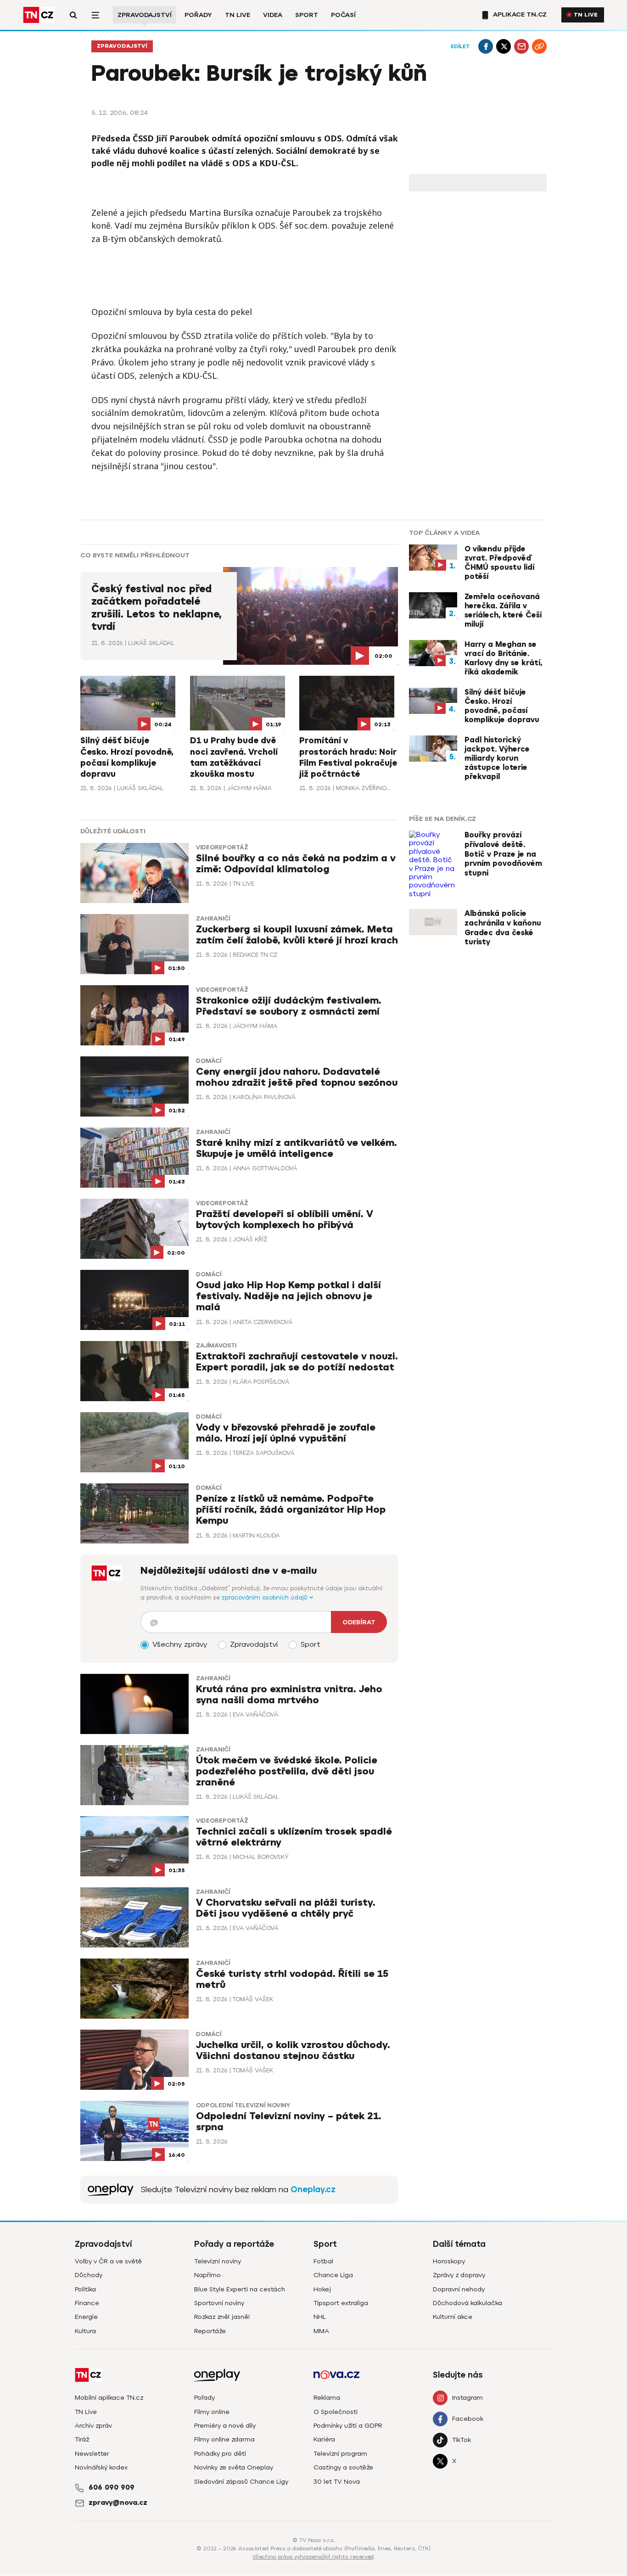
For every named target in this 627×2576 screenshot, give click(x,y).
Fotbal (323, 2261)
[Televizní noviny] (111, 2190)
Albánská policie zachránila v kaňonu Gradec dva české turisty (503, 928)
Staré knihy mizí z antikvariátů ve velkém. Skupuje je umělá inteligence (297, 1148)
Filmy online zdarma (224, 2439)
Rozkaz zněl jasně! (222, 2317)
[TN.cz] (39, 15)
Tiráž (82, 2439)
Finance (87, 2303)
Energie (86, 2317)
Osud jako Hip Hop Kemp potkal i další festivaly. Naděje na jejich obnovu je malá (288, 1296)
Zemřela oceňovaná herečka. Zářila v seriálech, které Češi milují (503, 611)
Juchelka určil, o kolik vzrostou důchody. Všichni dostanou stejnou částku (293, 2051)
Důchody (89, 2275)
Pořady (198, 15)
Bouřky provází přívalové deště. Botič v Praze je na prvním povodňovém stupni (503, 854)
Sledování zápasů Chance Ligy (241, 2482)
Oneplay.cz (313, 2189)
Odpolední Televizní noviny (243, 2105)
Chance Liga (333, 2275)
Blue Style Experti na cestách (240, 2289)
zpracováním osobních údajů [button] (266, 1597)
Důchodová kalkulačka (467, 2303)
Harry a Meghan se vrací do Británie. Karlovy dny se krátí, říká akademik (503, 658)
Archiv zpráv (93, 2426)
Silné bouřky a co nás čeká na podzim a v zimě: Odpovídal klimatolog (296, 864)
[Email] (521, 46)
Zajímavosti (216, 1346)
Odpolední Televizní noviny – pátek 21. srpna (289, 2122)
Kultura (85, 2331)
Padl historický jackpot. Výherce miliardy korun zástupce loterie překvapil (497, 758)
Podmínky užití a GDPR (348, 2426)
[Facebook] (486, 46)
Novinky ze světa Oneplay (234, 2467)
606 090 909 (112, 2487)
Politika (85, 2289)
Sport (307, 15)
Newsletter (92, 2454)
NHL (320, 2317)
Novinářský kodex (101, 2467)
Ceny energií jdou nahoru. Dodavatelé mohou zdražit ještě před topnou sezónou (297, 1077)
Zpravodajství (145, 15)
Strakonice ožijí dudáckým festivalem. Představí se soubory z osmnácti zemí (289, 1006)
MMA (321, 2331)
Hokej (322, 2289)
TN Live (238, 15)
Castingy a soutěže (343, 2467)
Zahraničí (213, 919)
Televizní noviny (218, 2261)
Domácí (209, 1061)
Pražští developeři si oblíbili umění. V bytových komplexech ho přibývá (285, 1220)
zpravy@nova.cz (118, 2503)
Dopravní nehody (459, 2289)
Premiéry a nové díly (225, 2426)
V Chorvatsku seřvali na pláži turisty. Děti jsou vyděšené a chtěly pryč (286, 1908)
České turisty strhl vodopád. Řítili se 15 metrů (292, 1979)
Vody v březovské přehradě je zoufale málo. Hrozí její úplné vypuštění (286, 1433)
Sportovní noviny (219, 2303)
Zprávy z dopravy (459, 2275)
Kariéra (324, 2439)
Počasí (343, 15)
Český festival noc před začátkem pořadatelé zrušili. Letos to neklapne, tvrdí (157, 608)
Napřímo (207, 2275)
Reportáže (210, 2331)
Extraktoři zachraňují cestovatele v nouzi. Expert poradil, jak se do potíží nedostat (297, 1362)
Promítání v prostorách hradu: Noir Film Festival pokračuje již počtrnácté (348, 757)
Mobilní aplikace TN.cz (109, 2398)
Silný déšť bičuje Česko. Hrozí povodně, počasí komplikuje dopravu (127, 757)
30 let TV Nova (337, 2482)
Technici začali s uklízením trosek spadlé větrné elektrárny (294, 1837)
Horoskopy (449, 2261)
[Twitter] (504, 46)
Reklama (327, 2398)
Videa (273, 15)
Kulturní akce (453, 2317)
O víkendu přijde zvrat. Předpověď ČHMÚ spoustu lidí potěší (499, 563)
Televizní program (340, 2454)
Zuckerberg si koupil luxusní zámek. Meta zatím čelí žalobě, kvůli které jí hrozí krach (297, 935)
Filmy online (212, 2412)
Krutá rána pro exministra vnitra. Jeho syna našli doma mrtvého (289, 1695)
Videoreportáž (222, 847)
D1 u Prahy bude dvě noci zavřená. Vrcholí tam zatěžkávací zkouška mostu (234, 757)
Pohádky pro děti (220, 2454)
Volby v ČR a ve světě (108, 2261)
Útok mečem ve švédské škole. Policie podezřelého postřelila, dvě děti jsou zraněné (287, 1771)
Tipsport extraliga (341, 2303)
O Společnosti (336, 2412)
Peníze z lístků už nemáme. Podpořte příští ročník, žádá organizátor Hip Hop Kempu (291, 1510)
